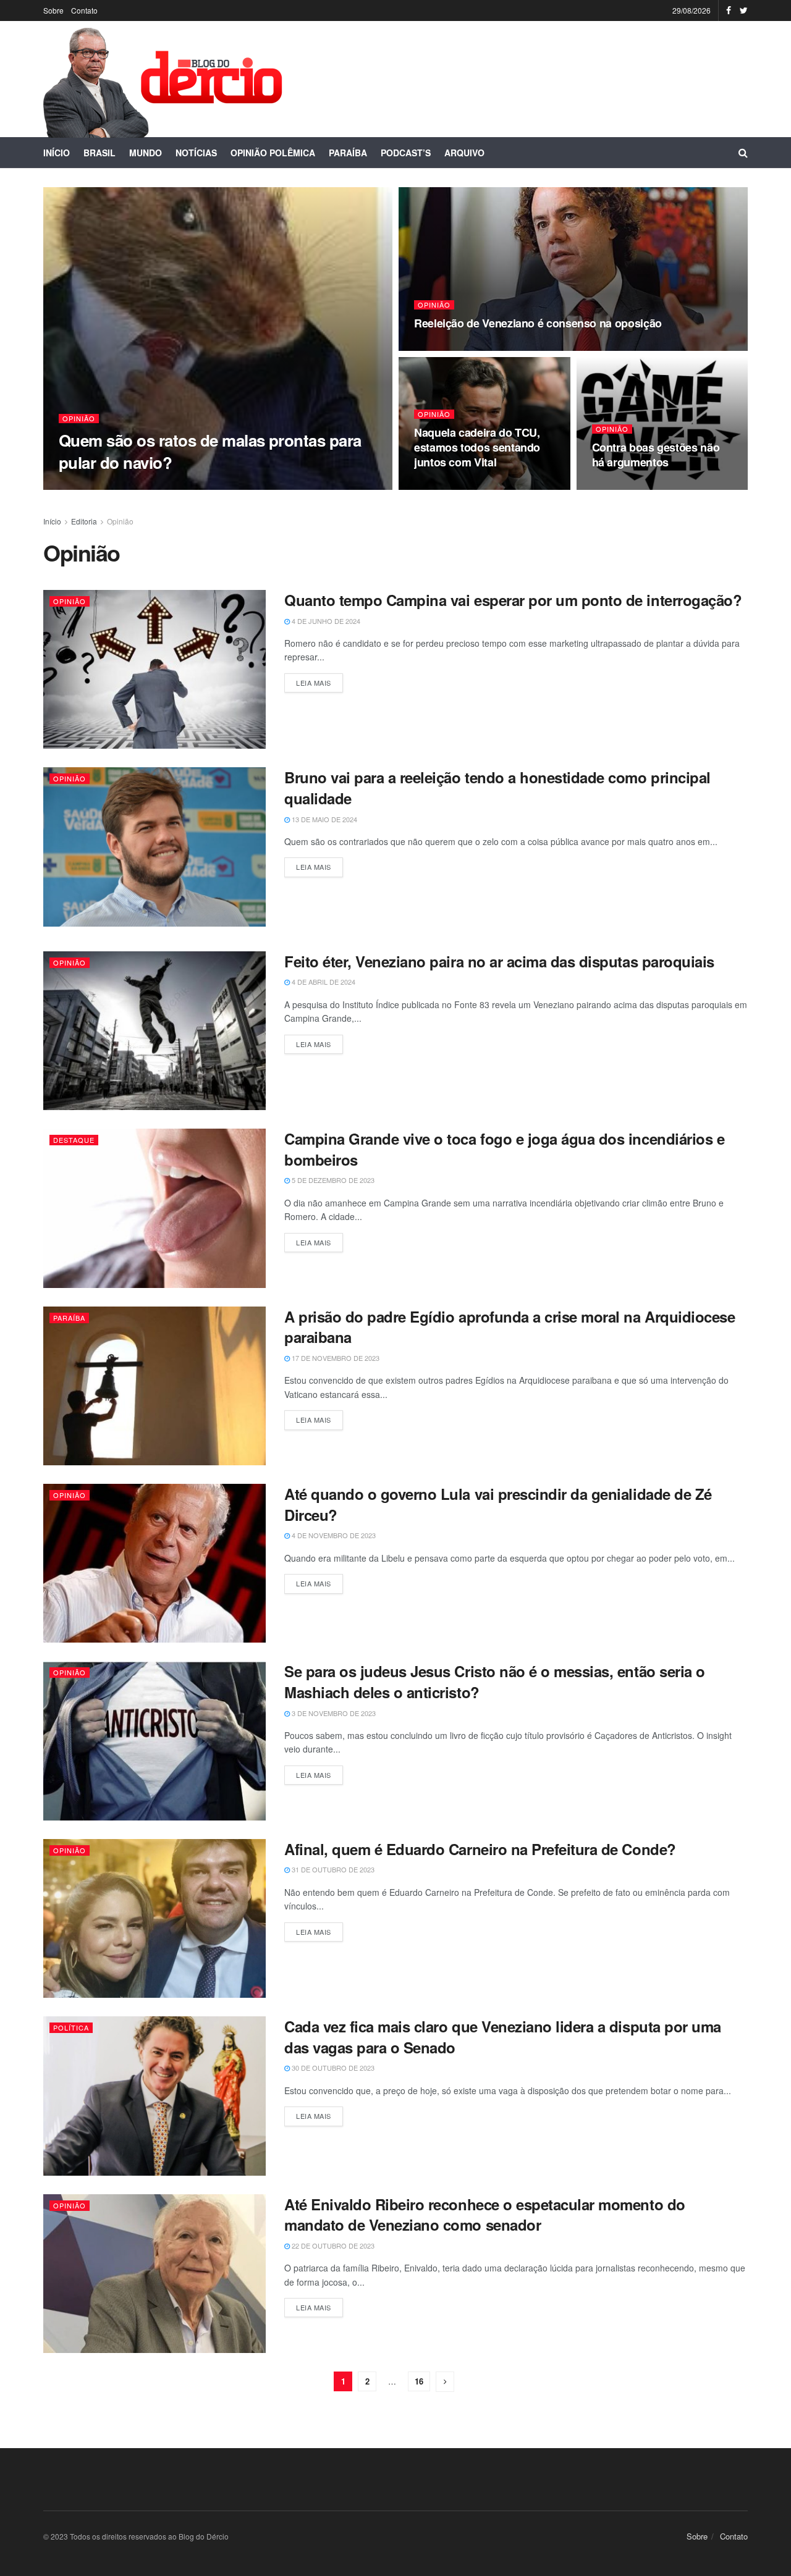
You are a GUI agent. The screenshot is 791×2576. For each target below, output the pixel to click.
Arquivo (464, 153)
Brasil (99, 153)
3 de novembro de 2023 (333, 1713)
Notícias (196, 153)
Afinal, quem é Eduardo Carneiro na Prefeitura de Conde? (480, 1849)
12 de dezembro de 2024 (464, 486)
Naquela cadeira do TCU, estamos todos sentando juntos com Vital (477, 448)
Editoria (84, 521)
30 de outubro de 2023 (332, 2068)
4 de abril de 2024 (323, 982)
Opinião (79, 419)
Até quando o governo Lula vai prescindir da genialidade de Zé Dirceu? (498, 1504)
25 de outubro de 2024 (640, 486)
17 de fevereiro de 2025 (109, 486)
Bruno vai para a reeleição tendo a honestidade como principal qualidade (497, 788)
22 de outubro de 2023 (332, 2246)
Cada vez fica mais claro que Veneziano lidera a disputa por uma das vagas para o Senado (503, 2037)
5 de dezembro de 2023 (332, 1180)
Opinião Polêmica (273, 153)
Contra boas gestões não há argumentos (656, 455)
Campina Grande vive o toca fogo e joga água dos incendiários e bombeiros (504, 1149)
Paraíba (348, 153)
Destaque (74, 1140)
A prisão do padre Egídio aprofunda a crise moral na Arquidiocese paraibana (510, 1327)
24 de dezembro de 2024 (464, 347)
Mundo (146, 153)
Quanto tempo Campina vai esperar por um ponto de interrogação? (513, 600)
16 (419, 2381)
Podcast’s (406, 153)
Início (57, 153)
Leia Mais (314, 683)
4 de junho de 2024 (325, 621)
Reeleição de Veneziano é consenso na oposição (538, 323)
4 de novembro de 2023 (333, 1535)
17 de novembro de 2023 (335, 1358)
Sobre (53, 10)
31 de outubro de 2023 (332, 1869)
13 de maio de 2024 (324, 819)
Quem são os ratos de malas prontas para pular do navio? (210, 451)
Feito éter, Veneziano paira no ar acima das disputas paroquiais (499, 961)
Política (71, 2027)
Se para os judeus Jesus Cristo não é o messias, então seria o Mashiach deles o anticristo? (495, 1682)
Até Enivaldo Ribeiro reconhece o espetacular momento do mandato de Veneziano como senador (485, 2215)
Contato (84, 10)
